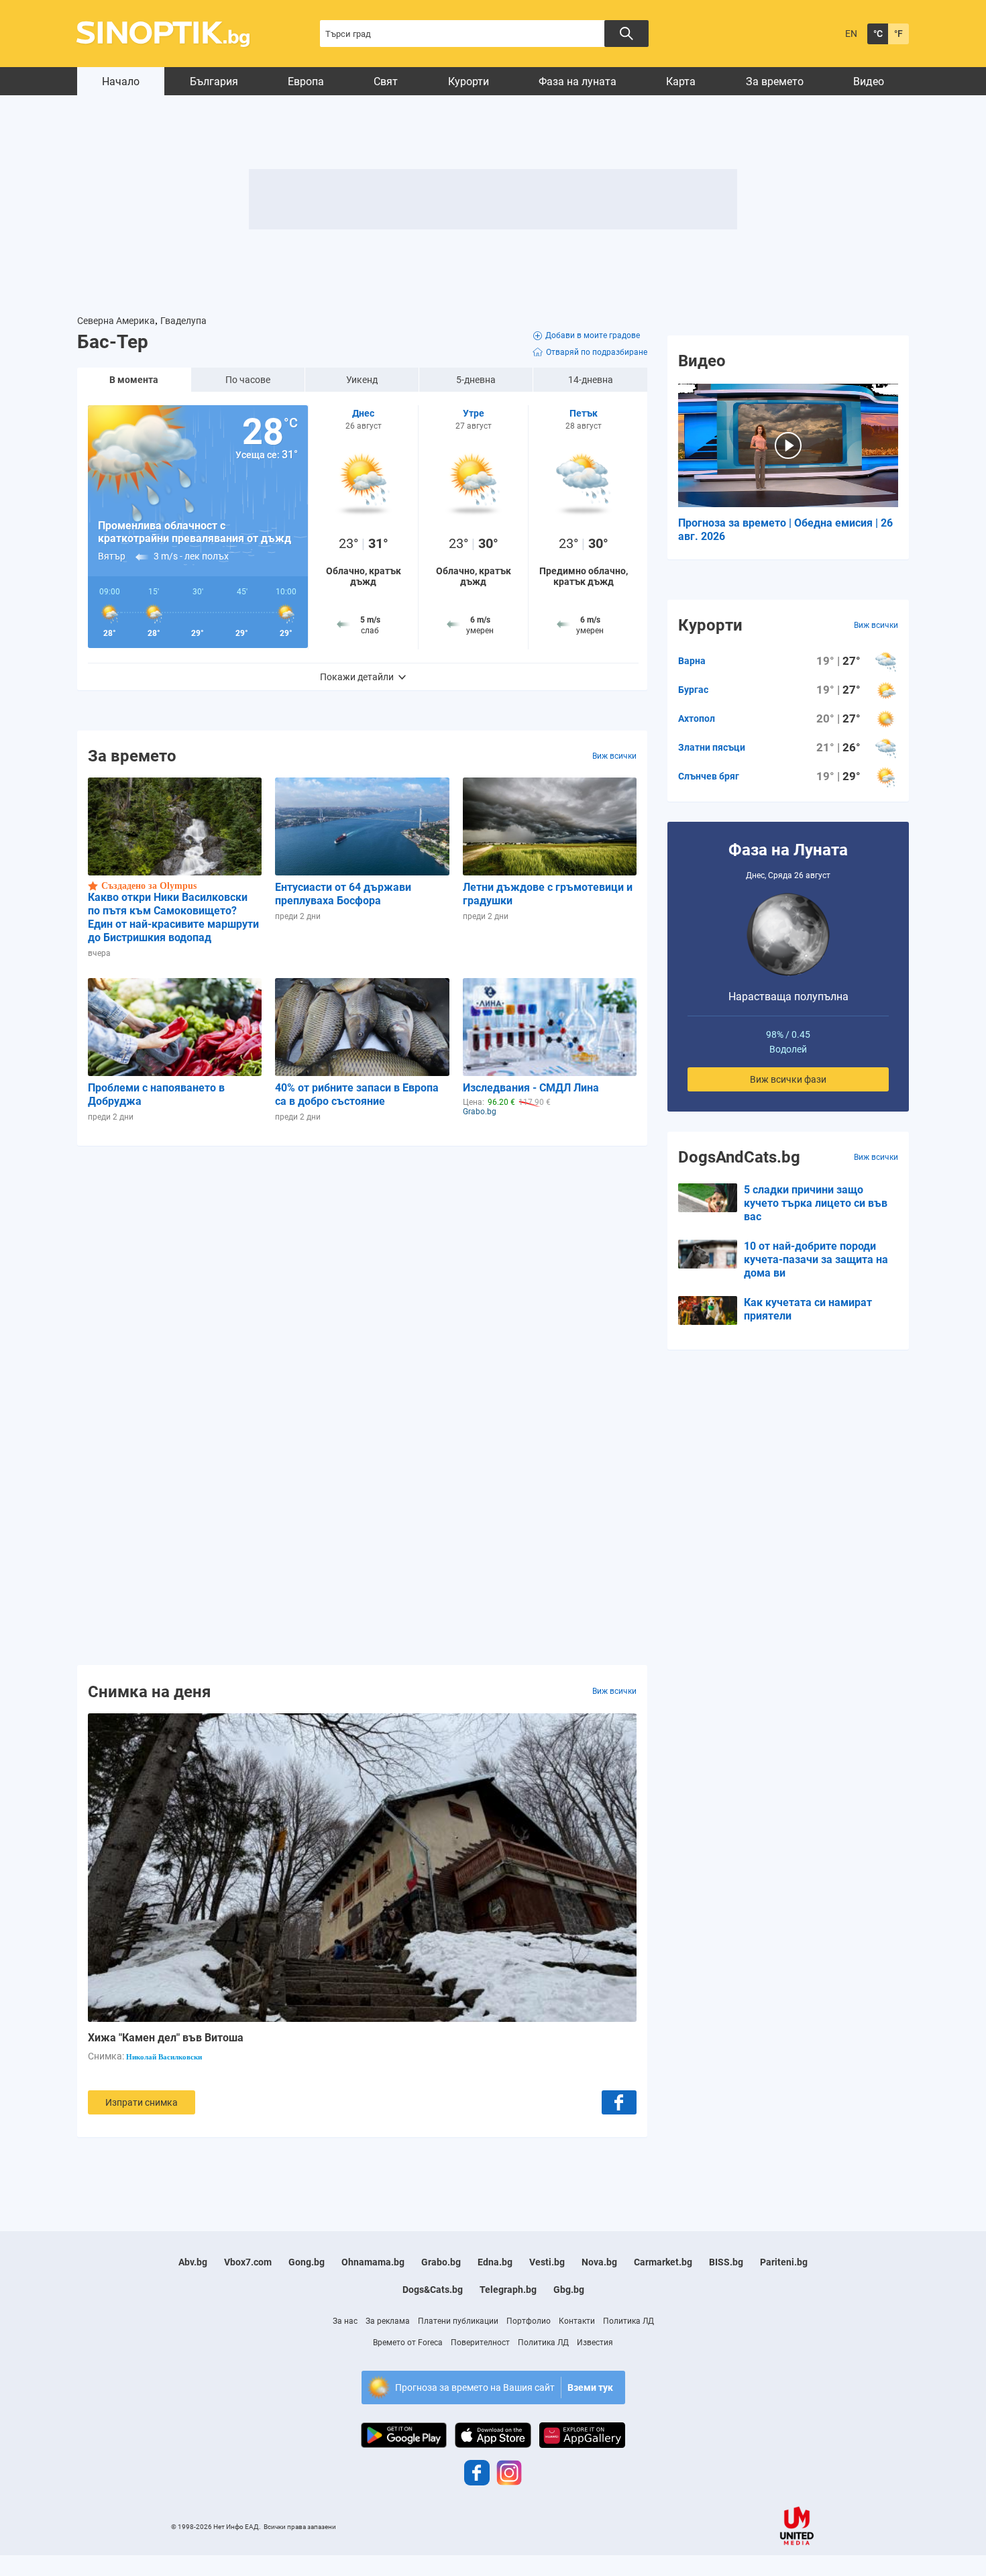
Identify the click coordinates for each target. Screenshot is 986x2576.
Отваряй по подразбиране (597, 352)
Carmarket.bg (663, 2262)
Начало (121, 82)
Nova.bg (599, 2262)
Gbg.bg (569, 2290)
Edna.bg (495, 2262)
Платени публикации (458, 2321)
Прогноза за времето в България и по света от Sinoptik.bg (171, 34)
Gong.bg (307, 2262)
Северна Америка (116, 321)
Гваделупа (183, 321)
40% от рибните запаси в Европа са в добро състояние (357, 1094)
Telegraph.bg (508, 2290)
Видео (869, 82)
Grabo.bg (441, 2262)
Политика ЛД (628, 2321)
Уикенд (362, 380)
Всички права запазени (300, 2527)
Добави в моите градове (593, 335)
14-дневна (591, 380)
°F (898, 34)
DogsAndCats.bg (739, 1157)
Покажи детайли (357, 677)
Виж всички (614, 756)
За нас (345, 2321)
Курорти (469, 82)
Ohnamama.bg (373, 2262)
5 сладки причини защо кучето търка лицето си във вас (816, 1203)
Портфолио (529, 2321)
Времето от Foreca (408, 2343)
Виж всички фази (788, 1079)
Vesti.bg (547, 2262)
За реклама (388, 2321)
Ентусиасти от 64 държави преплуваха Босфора (343, 894)
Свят (386, 82)
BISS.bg (726, 2262)
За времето (775, 82)
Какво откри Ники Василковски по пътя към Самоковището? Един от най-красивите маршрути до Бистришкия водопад (173, 917)
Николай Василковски (164, 2057)
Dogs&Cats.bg (433, 2290)
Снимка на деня (149, 1691)
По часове (248, 380)
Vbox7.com (248, 2262)
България (214, 82)
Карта (681, 82)
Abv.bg (193, 2262)
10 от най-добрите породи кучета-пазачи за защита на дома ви (816, 1259)
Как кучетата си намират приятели (808, 1309)
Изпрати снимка (142, 2102)
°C (878, 34)
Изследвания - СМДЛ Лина (531, 1088)
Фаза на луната (578, 82)
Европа (306, 82)
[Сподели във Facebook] (619, 2102)
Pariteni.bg (784, 2262)
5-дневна (476, 380)
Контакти (577, 2321)
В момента (134, 380)
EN (851, 34)
